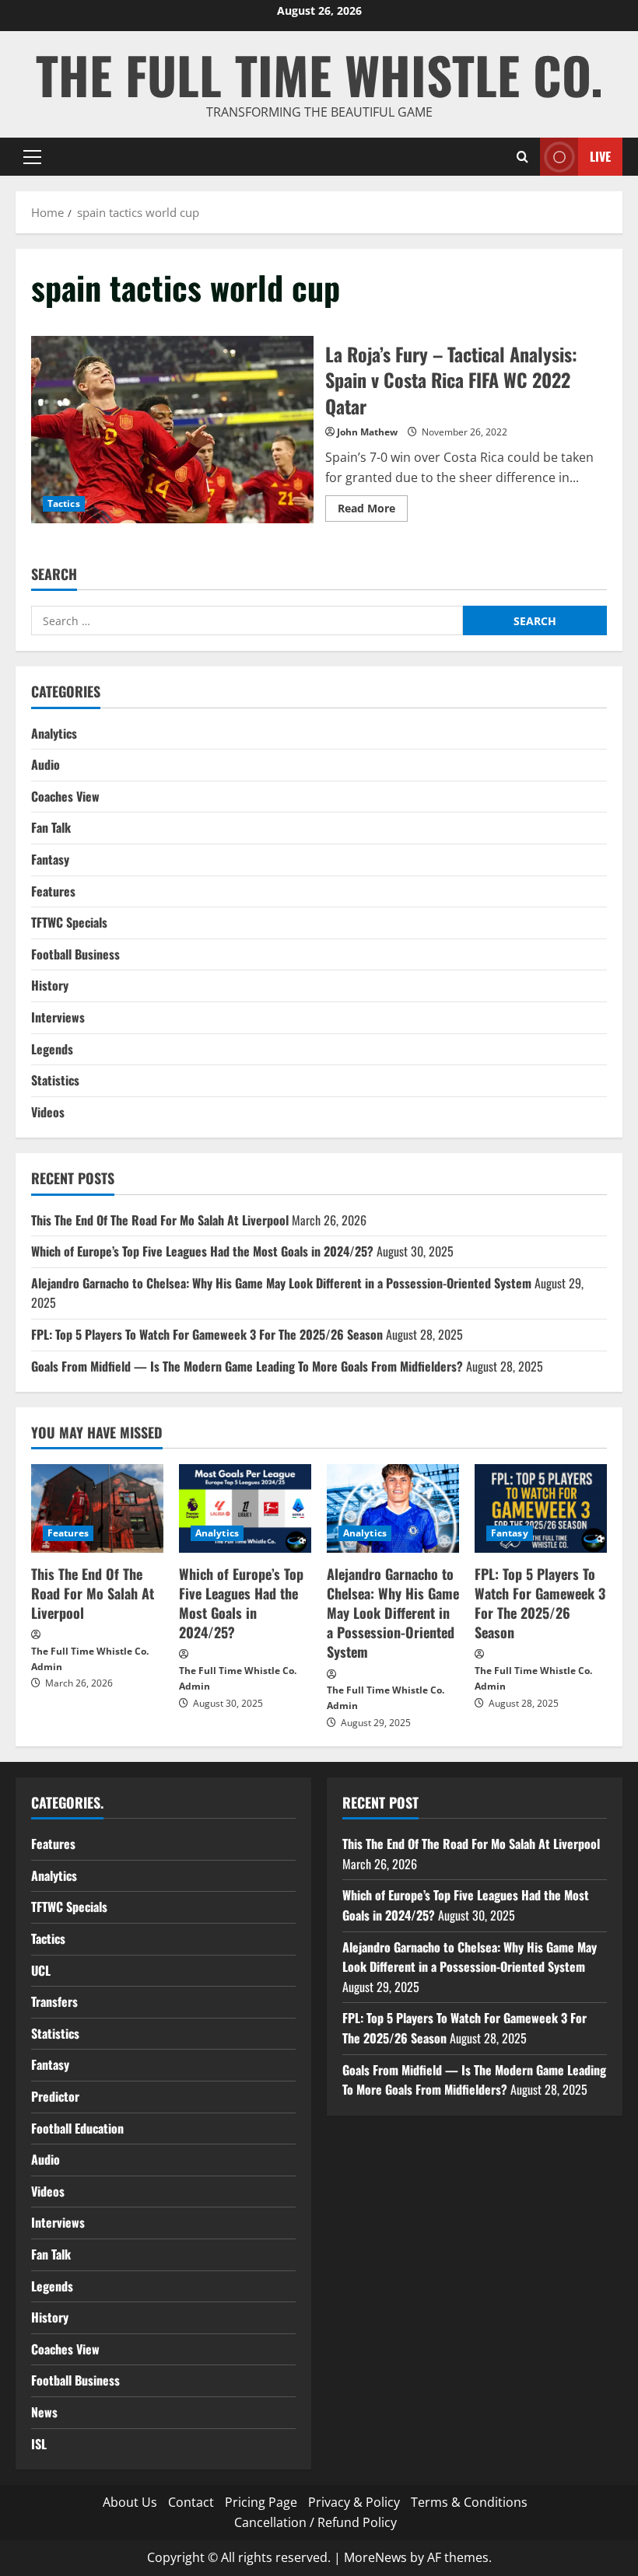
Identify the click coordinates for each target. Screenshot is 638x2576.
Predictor (55, 2096)
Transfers (54, 2001)
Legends (52, 1049)
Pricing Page (261, 2502)
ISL (39, 2444)
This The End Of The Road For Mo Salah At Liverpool (160, 1220)
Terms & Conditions (469, 2502)
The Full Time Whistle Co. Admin (90, 1659)
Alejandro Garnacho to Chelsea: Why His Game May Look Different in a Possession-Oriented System (281, 1283)
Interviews (58, 1017)
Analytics (54, 733)
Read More (373, 511)
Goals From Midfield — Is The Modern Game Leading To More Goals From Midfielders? (247, 1366)
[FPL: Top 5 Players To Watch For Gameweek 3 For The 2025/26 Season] (541, 1508)
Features (53, 891)
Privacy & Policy (354, 2502)
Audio (46, 764)
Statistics (55, 1080)
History (50, 985)
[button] (32, 157)
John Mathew (367, 432)
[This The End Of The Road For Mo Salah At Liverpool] (97, 1508)
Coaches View (65, 796)
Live (600, 156)
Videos (48, 1112)
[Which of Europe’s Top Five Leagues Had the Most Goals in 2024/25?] (245, 1508)
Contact (191, 2502)
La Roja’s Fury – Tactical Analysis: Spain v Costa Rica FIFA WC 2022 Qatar (172, 430)
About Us (130, 2502)
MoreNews (375, 2557)
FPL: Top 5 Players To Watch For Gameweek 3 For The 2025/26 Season (207, 1334)
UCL (41, 1970)
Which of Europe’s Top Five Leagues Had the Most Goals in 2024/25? (202, 1251)
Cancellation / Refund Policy (315, 2522)
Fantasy (50, 859)
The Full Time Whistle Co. (319, 74)
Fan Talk (51, 827)
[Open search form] (522, 157)
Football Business (75, 954)
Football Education (77, 2128)
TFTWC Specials (69, 922)
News (44, 2412)
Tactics (64, 503)
